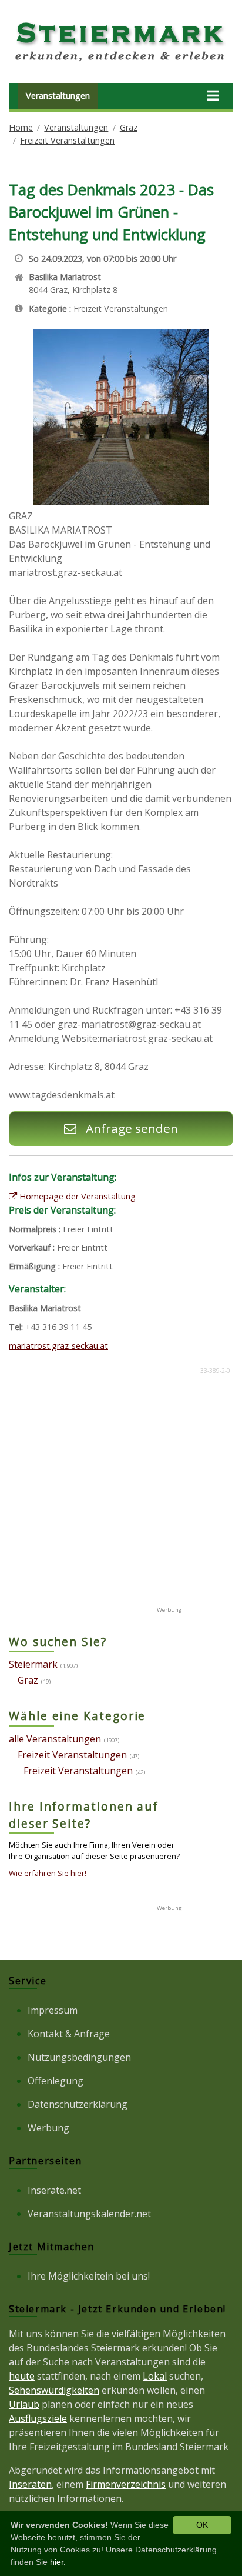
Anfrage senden (130, 1128)
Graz (129, 127)
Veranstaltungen (58, 96)
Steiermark (33, 1664)
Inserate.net (54, 2190)
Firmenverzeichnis (126, 2484)
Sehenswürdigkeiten (54, 2390)
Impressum (53, 2010)
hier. (58, 2562)
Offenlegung (56, 2081)
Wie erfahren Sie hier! (48, 1873)
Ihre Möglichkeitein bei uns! (89, 2276)
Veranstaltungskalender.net (89, 2214)
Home (21, 127)
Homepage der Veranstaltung (76, 1196)
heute (22, 2376)
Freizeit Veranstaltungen (67, 140)
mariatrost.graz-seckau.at (58, 1346)
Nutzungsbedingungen (79, 2057)
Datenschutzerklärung (78, 2104)
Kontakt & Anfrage (69, 2034)
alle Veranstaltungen (55, 1739)
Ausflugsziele (38, 2418)
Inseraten (30, 2484)
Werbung (48, 2128)
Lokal (155, 2376)
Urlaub (24, 2404)
